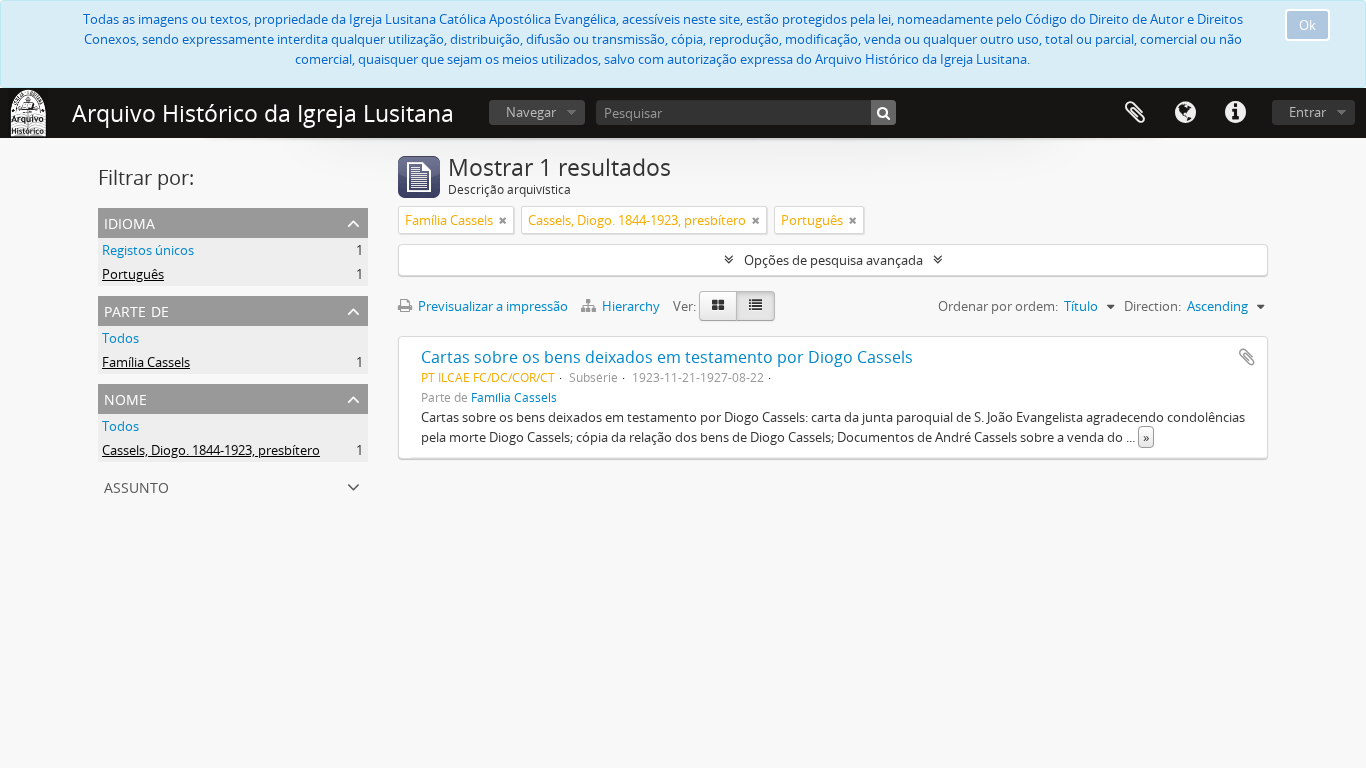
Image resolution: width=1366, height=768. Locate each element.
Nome (125, 397)
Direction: (1152, 306)
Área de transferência (1135, 113)
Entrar (1307, 112)
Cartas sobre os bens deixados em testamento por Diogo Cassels (667, 357)
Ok (1307, 25)
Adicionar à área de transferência (1247, 357)
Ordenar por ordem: (998, 306)
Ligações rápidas (1235, 113)
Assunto (136, 485)
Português (133, 274)
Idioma (1185, 113)
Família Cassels (146, 362)
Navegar (531, 112)
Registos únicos (148, 250)
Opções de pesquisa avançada (833, 260)
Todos (120, 338)
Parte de (136, 309)
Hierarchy (631, 306)
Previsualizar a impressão (491, 306)
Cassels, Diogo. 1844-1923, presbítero (211, 450)
